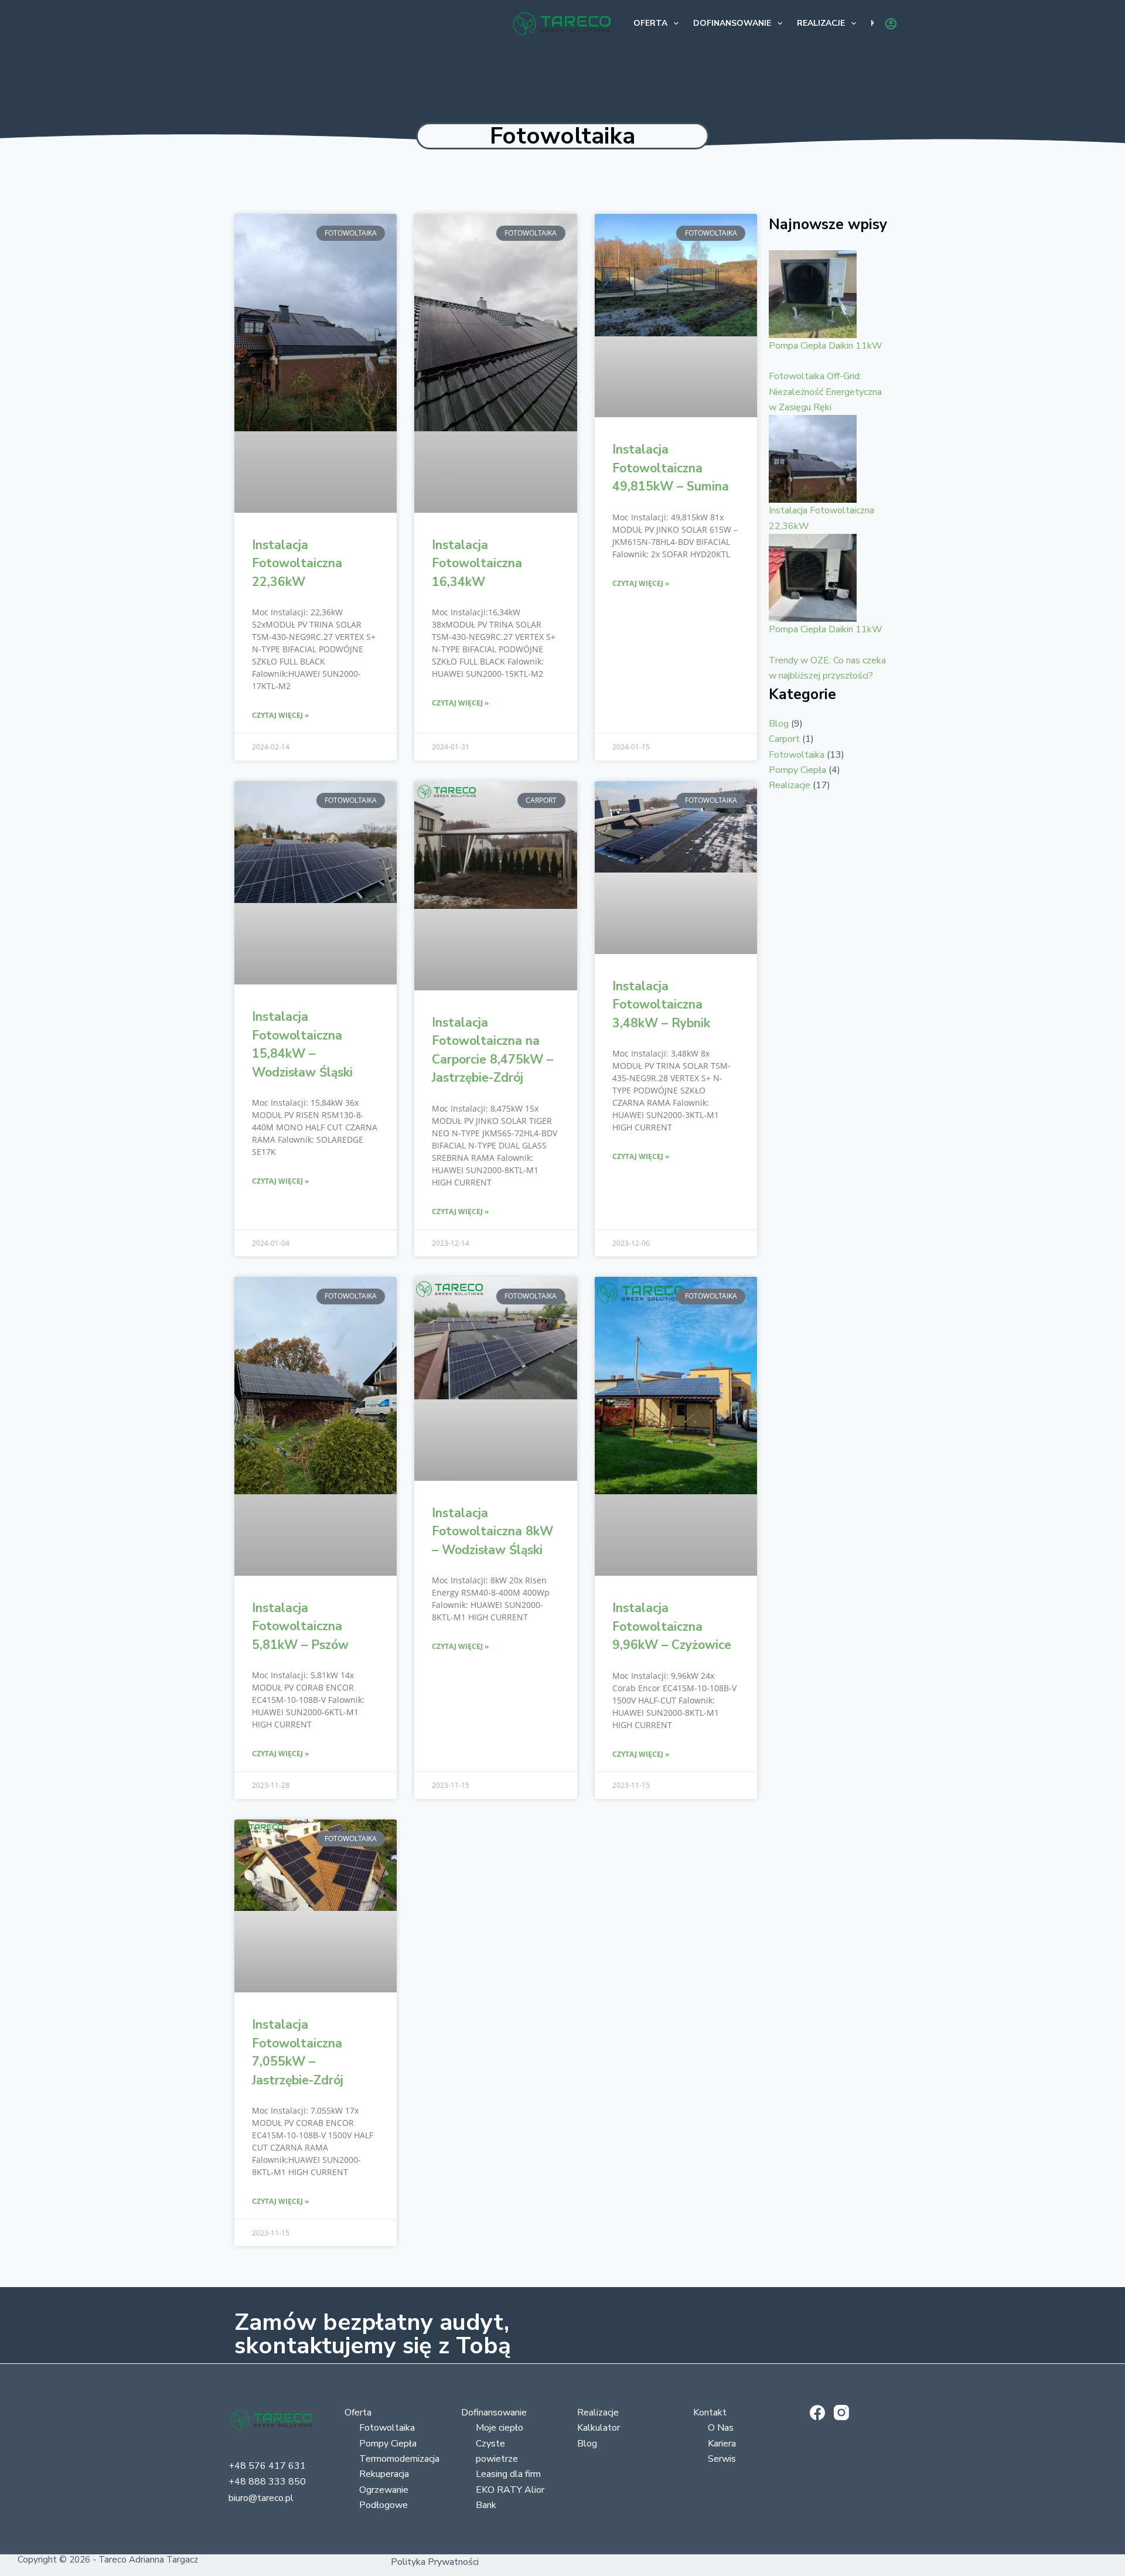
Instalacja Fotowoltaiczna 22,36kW (297, 563)
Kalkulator (599, 2428)
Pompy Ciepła (797, 770)
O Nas (721, 2428)
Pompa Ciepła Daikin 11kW (826, 346)
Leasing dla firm (508, 2474)
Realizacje (821, 23)
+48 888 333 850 (267, 2482)
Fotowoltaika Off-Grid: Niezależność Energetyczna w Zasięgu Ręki (825, 392)
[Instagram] (841, 2413)
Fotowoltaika (797, 755)
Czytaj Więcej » (280, 715)
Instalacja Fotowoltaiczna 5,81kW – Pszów (300, 1626)
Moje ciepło (500, 2428)
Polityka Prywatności (435, 2562)
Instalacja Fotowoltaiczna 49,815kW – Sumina (671, 468)
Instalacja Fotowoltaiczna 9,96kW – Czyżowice (672, 1626)
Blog (779, 724)
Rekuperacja (384, 2474)
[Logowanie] (891, 24)
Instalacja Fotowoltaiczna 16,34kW (477, 563)
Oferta (650, 23)
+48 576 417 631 (267, 2466)
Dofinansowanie (732, 23)
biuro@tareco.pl (261, 2498)
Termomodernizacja (399, 2459)
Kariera (722, 2444)
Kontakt (710, 2413)
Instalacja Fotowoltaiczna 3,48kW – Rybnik (661, 1005)
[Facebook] (817, 2413)
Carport (784, 739)
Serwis (722, 2459)
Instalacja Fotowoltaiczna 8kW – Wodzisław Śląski (492, 1531)
